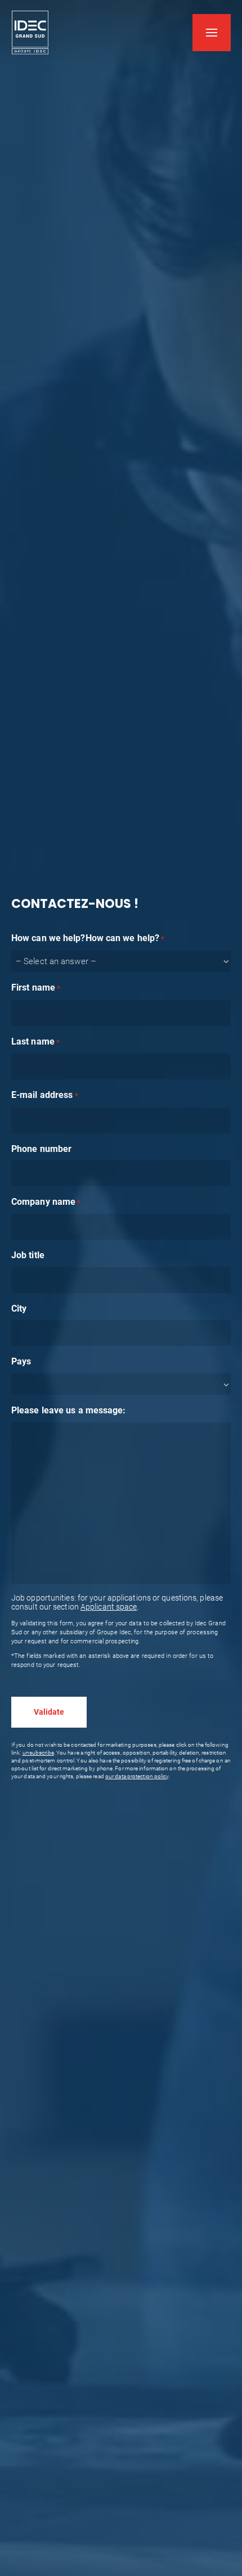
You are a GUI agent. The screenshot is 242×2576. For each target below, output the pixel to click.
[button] (212, 33)
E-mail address (45, 1095)
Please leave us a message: (69, 1410)
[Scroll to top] (228, 2537)
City (19, 1309)
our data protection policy (137, 1776)
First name (36, 988)
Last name (35, 1041)
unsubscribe (38, 1753)
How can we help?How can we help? (88, 938)
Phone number (41, 1149)
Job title (28, 1255)
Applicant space (109, 1607)
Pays (21, 1361)
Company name (46, 1202)
